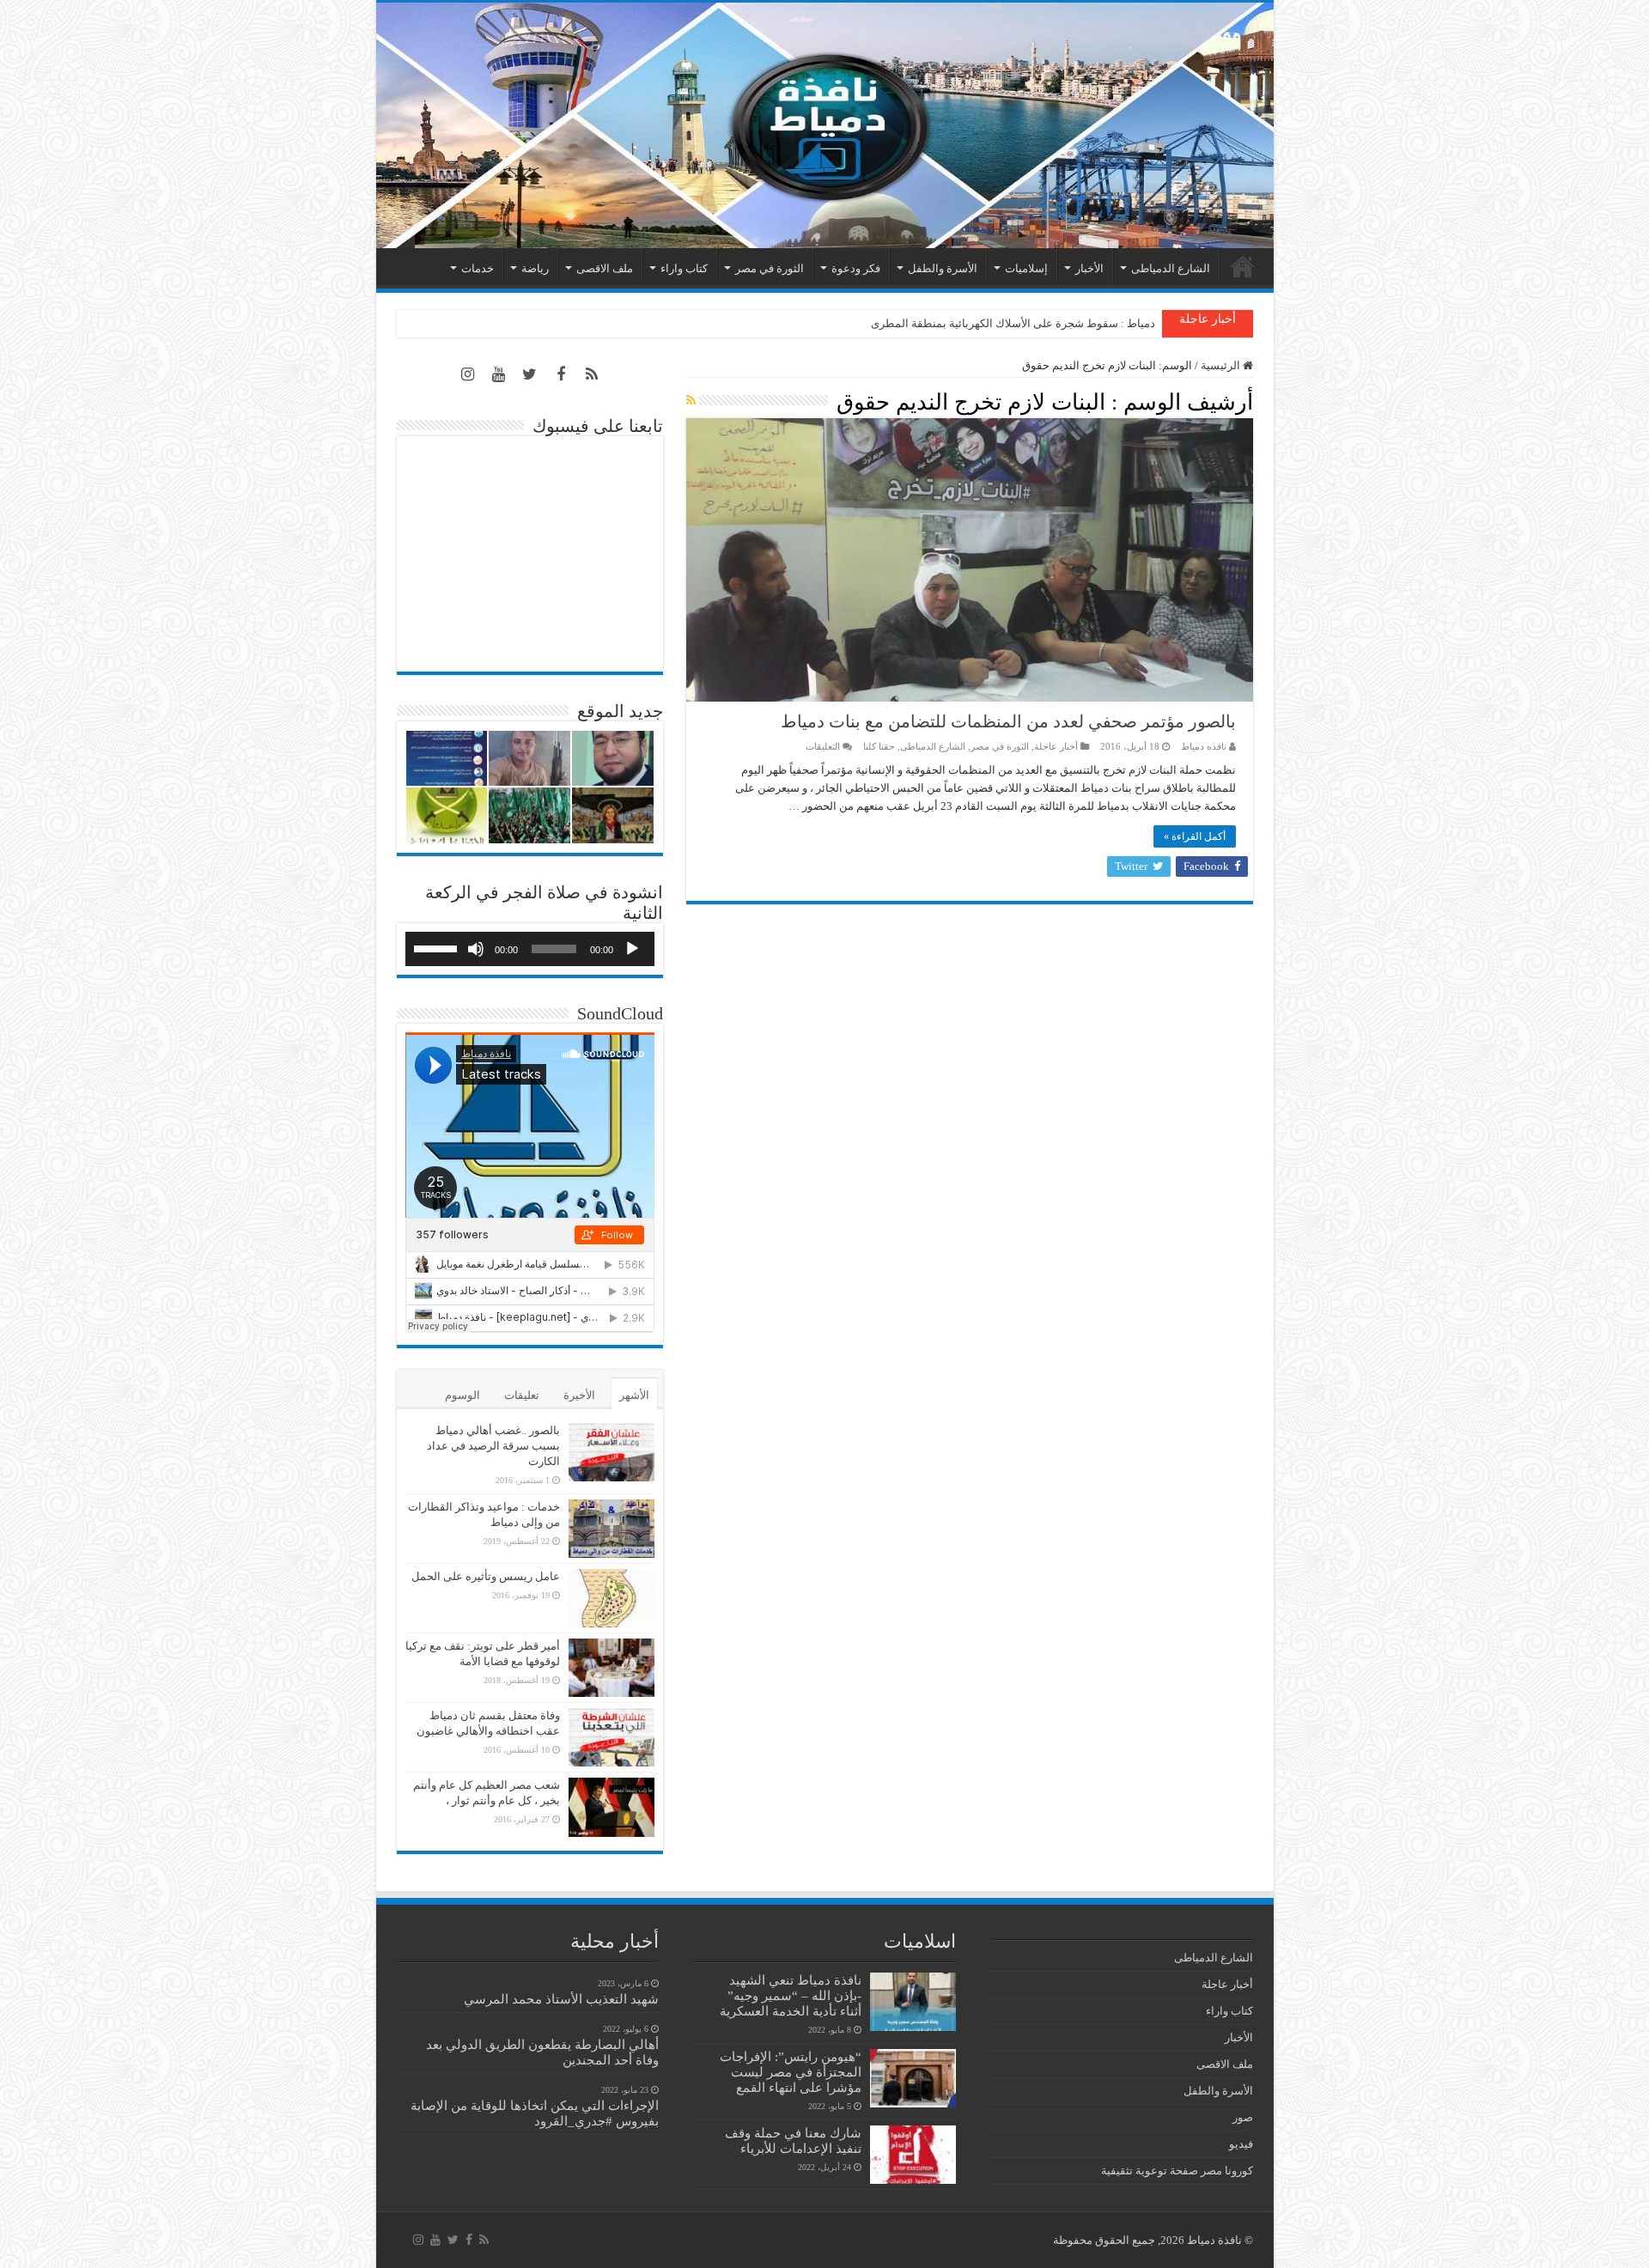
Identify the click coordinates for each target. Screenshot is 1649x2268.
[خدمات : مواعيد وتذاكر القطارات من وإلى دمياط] (612, 1529)
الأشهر (634, 1395)
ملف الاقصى (605, 268)
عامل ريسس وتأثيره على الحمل (486, 1576)
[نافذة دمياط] (825, 125)
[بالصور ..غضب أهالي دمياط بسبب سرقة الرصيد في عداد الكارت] (612, 1452)
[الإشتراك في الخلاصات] (691, 401)
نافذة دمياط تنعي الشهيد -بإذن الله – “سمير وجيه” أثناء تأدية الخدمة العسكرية (791, 1995)
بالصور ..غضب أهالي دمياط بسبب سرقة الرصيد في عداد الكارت (493, 1446)
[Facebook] (561, 374)
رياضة (535, 268)
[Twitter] (530, 374)
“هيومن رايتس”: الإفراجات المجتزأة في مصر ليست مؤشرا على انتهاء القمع (791, 2072)
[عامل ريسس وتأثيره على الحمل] (612, 1598)
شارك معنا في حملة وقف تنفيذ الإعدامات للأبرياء (793, 2140)
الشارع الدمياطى (1171, 268)
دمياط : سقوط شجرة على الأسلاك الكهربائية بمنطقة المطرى (1013, 323)
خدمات (478, 268)
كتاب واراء (684, 268)
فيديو (1241, 2144)
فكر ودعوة (856, 268)
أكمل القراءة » (1195, 836)
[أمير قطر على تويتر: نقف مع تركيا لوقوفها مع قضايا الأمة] (612, 1668)
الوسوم (462, 1395)
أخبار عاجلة (1056, 746)
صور (1243, 2117)
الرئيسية (1243, 266)
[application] (530, 949)
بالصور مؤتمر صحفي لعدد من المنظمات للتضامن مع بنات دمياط (1008, 721)
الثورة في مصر (770, 268)
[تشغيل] (632, 949)
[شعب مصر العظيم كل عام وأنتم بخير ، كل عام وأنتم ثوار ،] (612, 1807)
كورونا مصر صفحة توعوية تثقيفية (1177, 2171)
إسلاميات (1026, 268)
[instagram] (468, 374)
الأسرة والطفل (943, 268)
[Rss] (592, 374)
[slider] (438, 947)
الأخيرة (579, 1395)
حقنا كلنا (879, 746)
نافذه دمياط (1204, 746)
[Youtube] (499, 374)
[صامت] (476, 949)
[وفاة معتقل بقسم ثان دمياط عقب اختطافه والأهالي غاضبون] (612, 1737)
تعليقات (522, 1395)
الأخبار (1089, 268)
